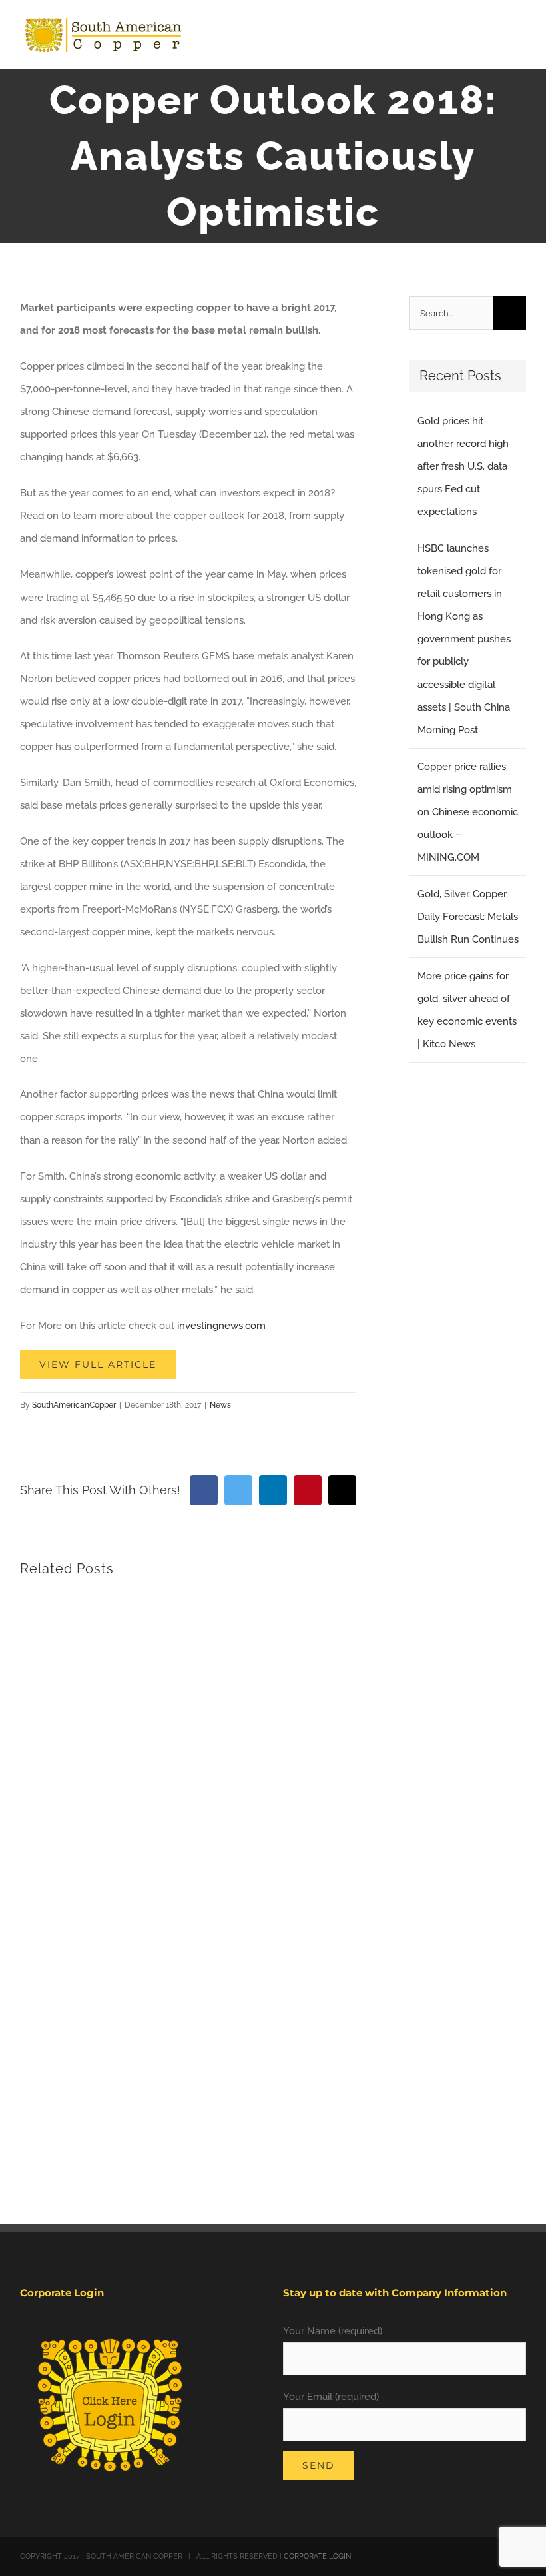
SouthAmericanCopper (74, 1405)
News (220, 1405)
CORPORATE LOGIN (317, 2556)
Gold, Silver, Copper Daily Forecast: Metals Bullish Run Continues (468, 917)
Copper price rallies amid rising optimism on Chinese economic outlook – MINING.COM (468, 812)
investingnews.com (221, 1326)
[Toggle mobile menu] (521, 37)
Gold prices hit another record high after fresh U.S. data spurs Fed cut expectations (463, 466)
